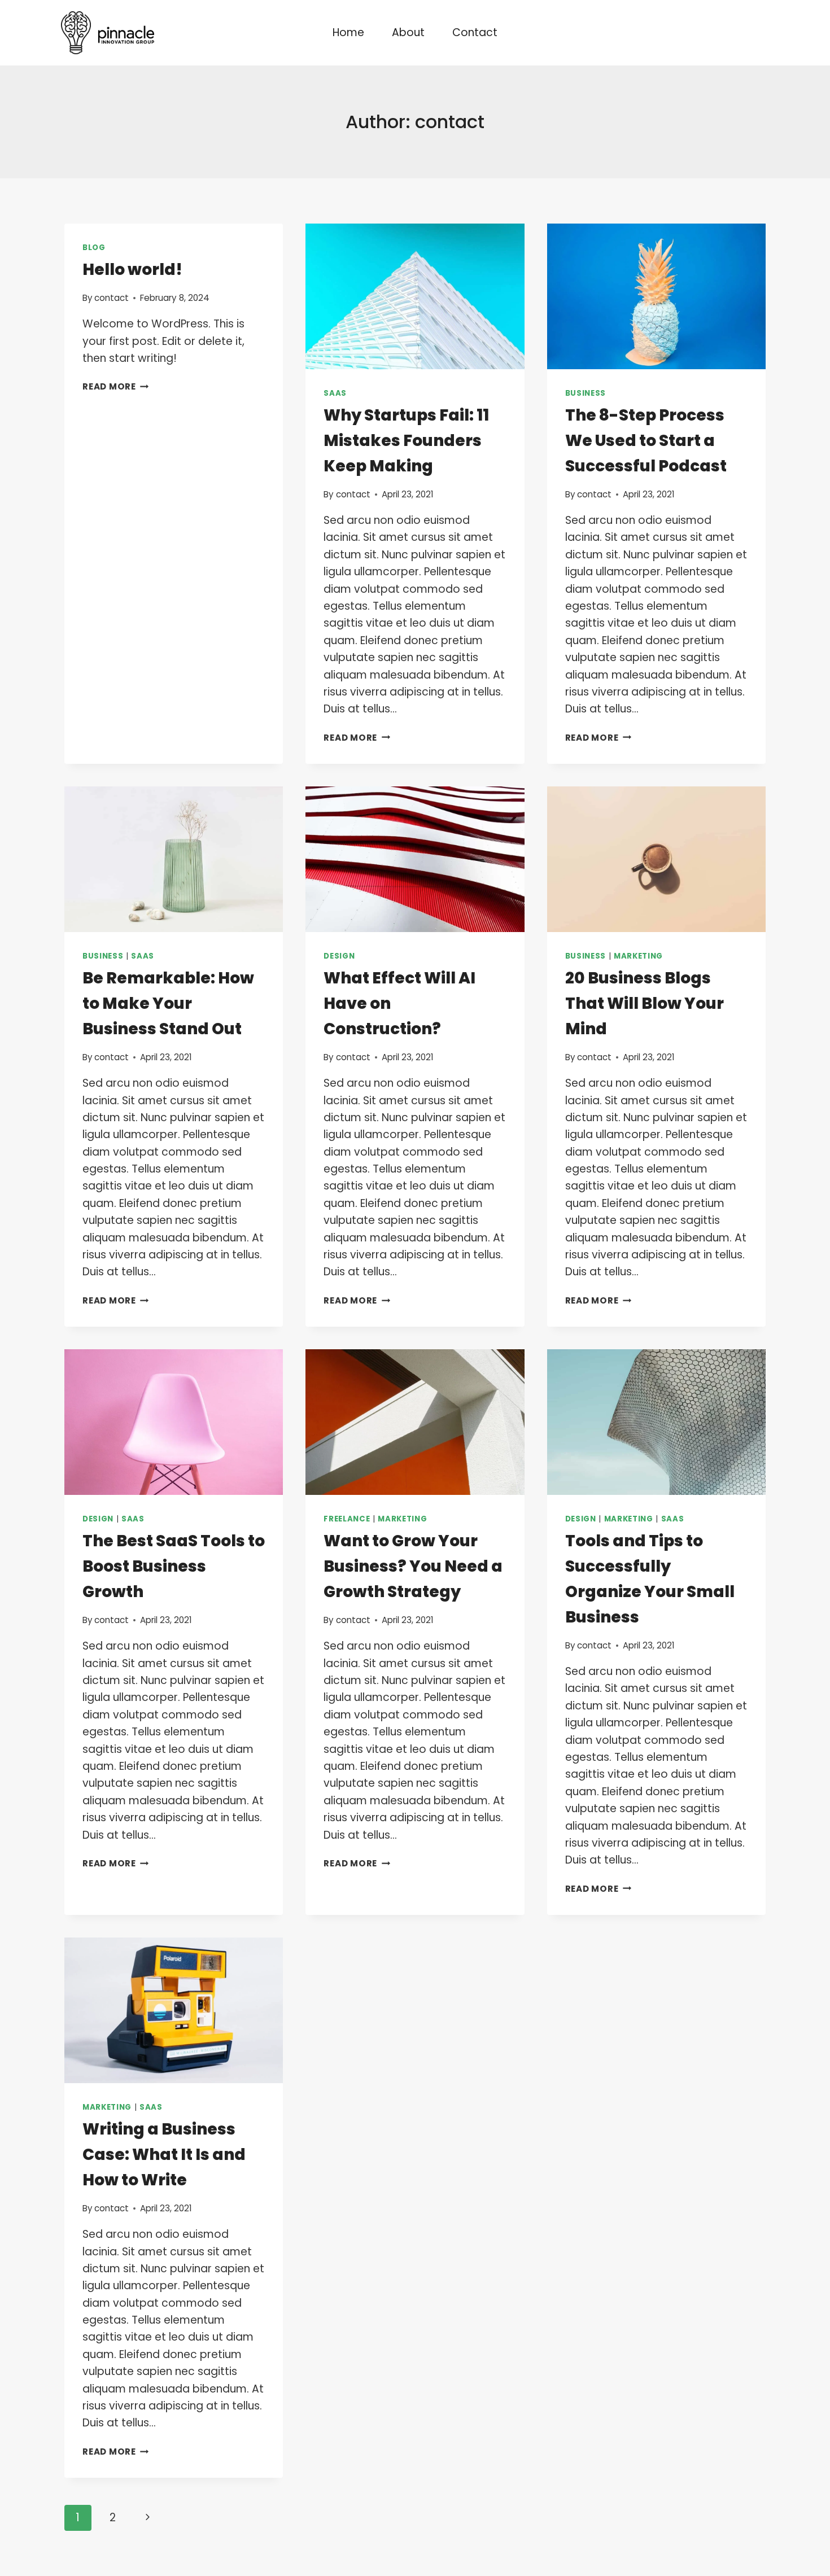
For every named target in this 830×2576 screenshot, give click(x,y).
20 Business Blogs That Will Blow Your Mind (645, 1003)
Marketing (638, 956)
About (408, 32)
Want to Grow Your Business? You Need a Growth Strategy (413, 1566)
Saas (335, 393)
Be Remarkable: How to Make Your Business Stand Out (168, 1003)
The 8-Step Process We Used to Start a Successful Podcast (646, 441)
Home (348, 32)
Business (586, 393)
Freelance (347, 1519)
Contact (475, 32)
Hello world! (132, 270)
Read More (116, 386)
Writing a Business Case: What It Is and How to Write (164, 2155)
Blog (94, 248)
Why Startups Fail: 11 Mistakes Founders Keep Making (406, 441)
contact (112, 298)
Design (339, 956)
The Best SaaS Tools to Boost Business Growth (174, 1566)
